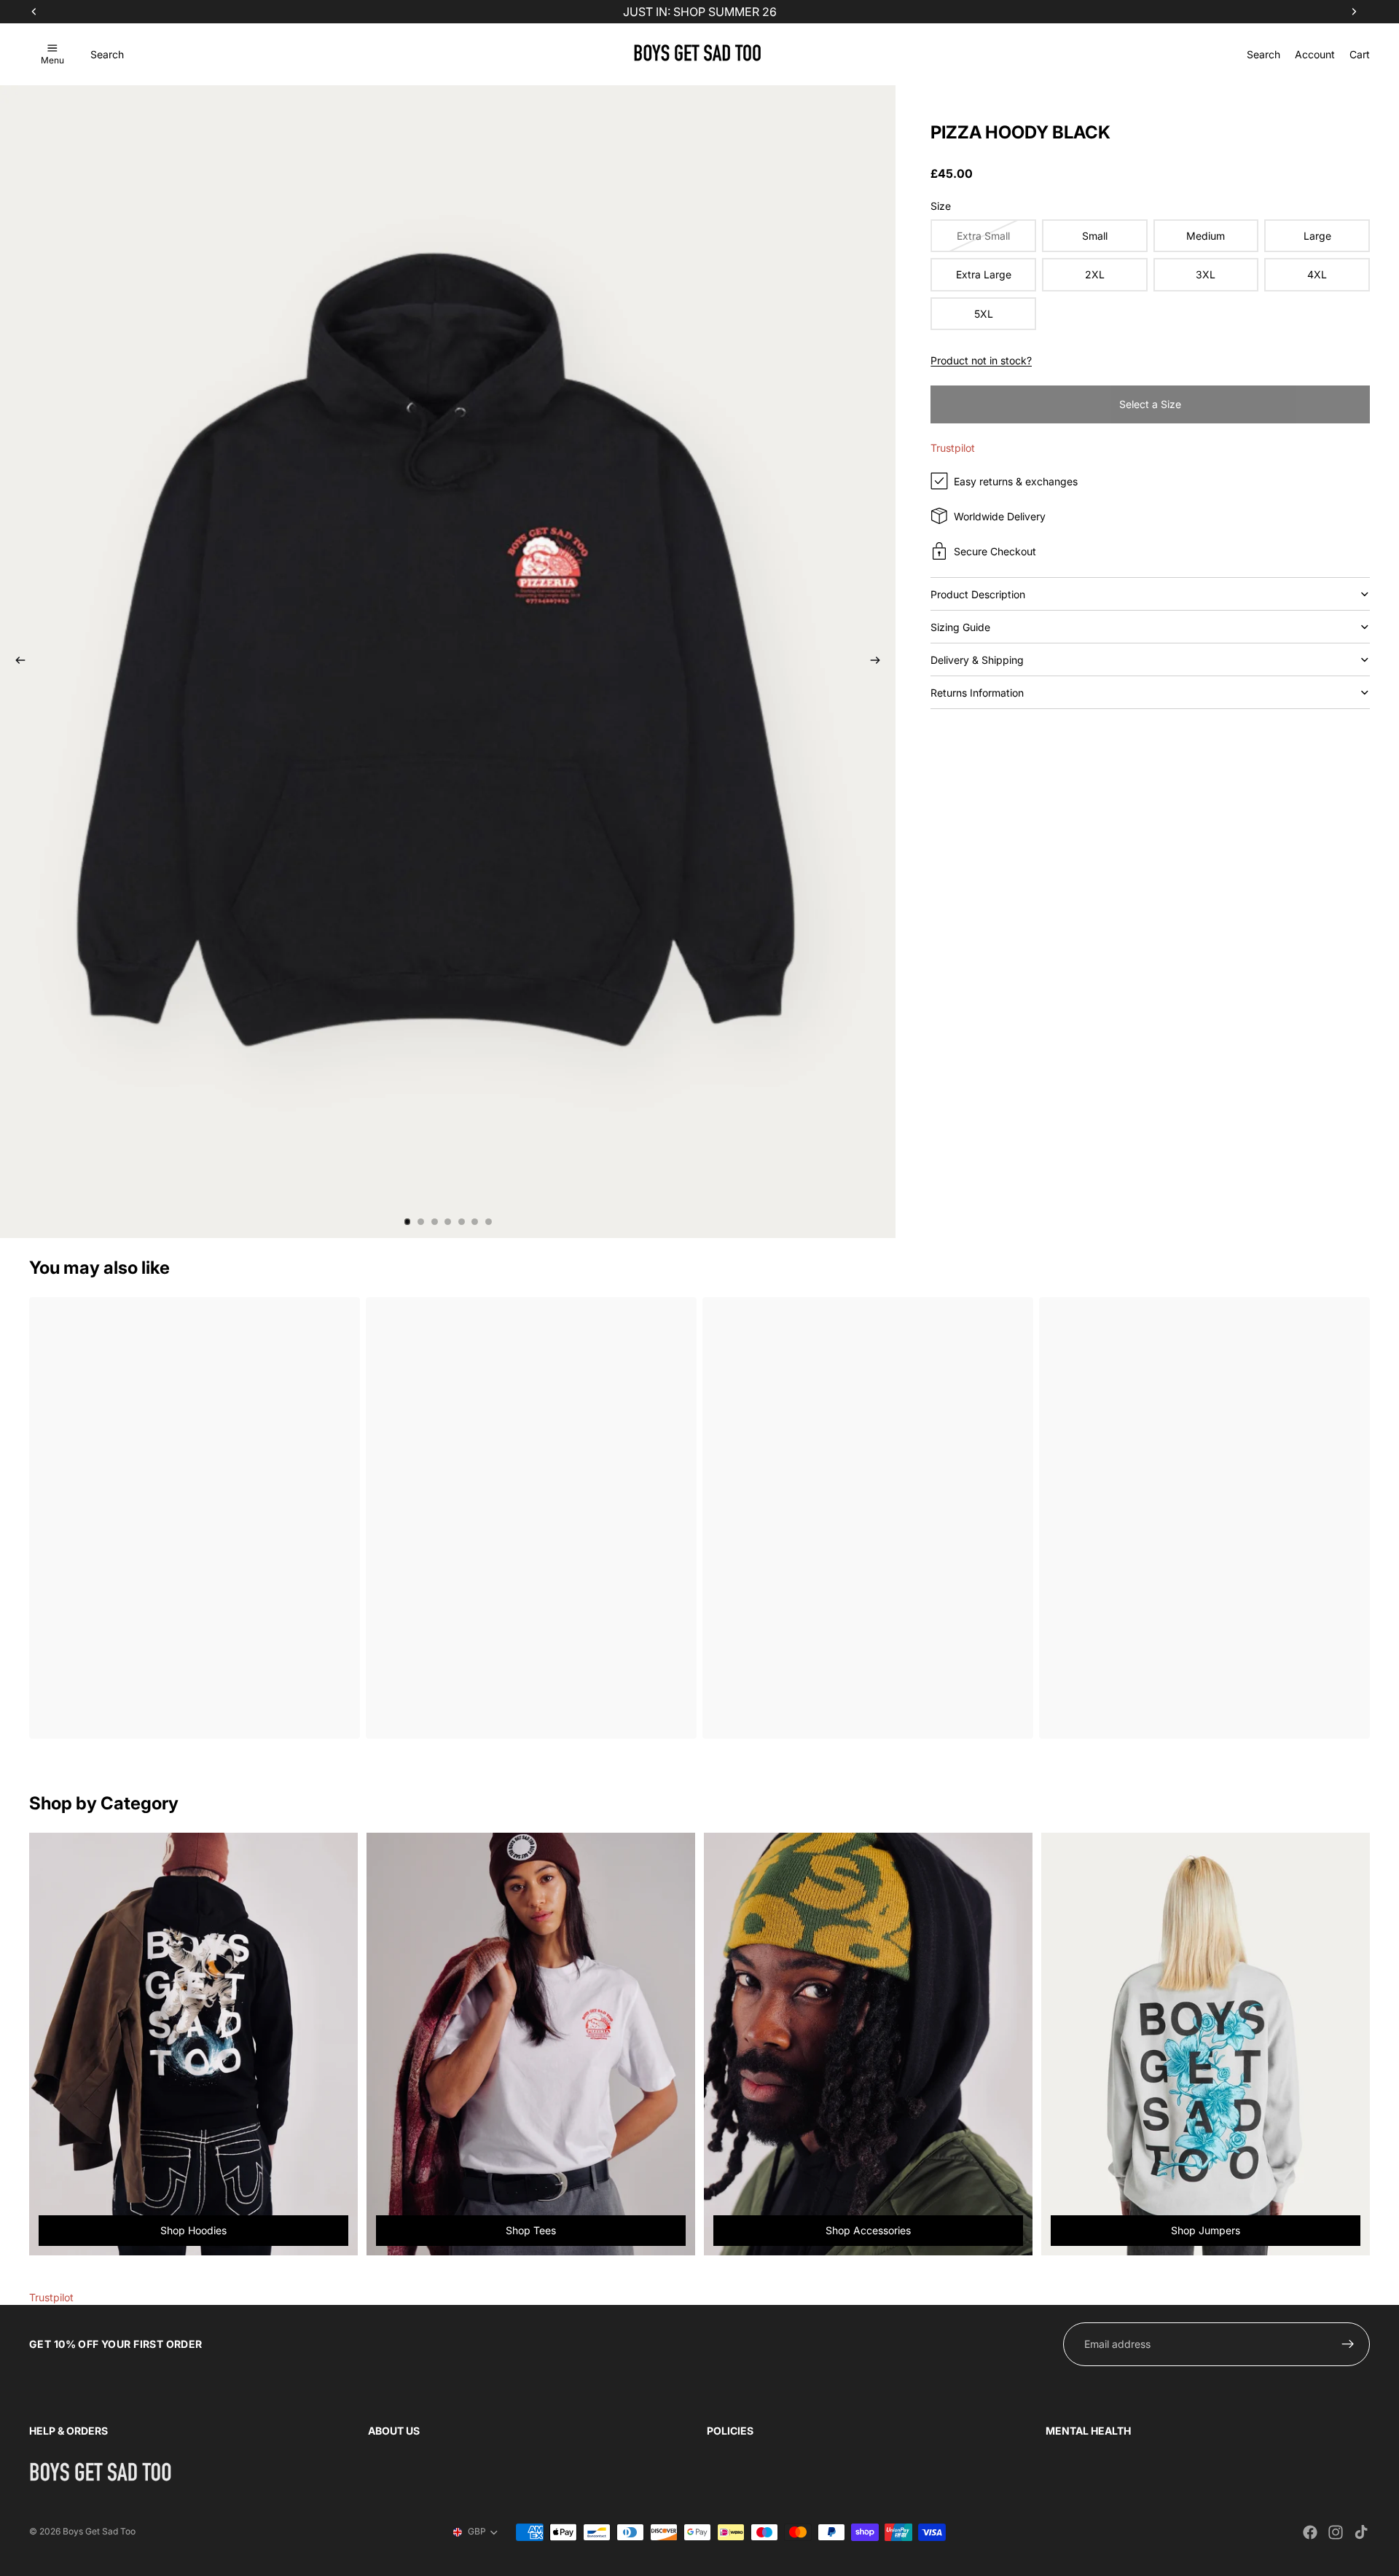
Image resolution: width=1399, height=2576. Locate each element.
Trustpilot (953, 448)
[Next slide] (879, 662)
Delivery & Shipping (977, 660)
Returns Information (977, 693)
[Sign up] (1348, 2344)
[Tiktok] (1361, 2532)
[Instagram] (1336, 2532)
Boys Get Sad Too (99, 2531)
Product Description (978, 594)
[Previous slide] (16, 662)
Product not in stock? (981, 360)
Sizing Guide (960, 627)
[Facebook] (1310, 2532)
